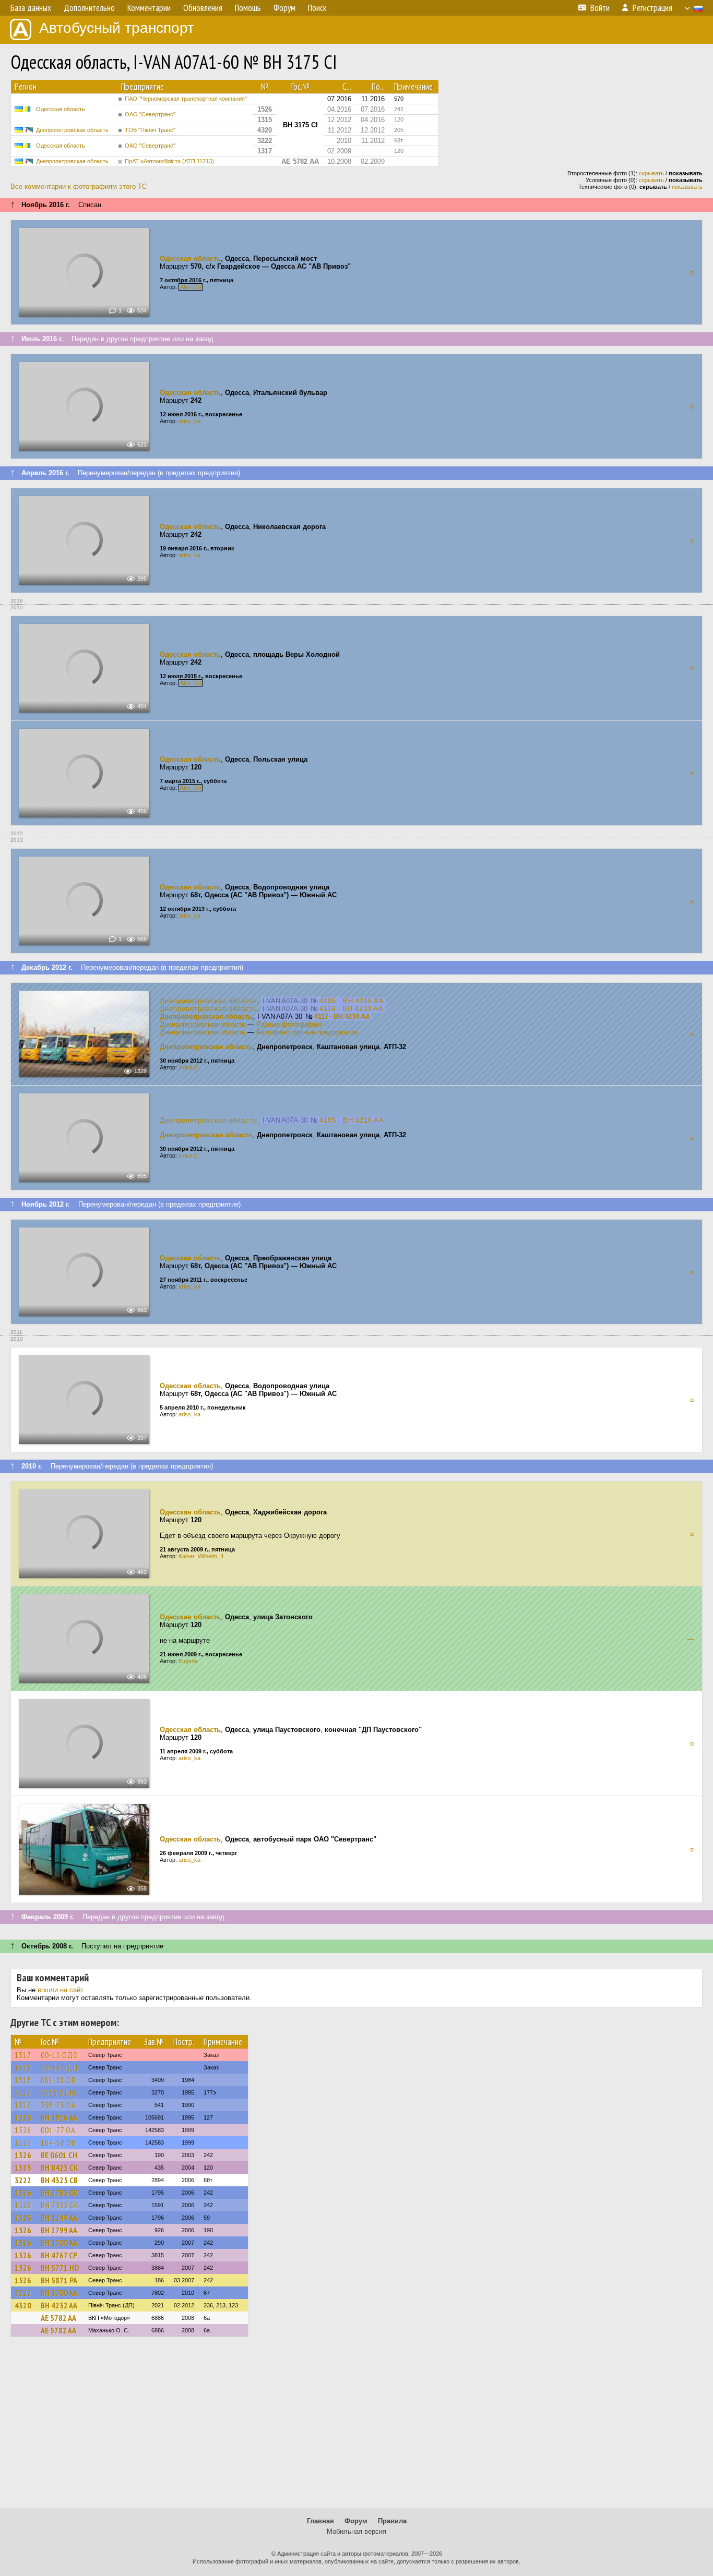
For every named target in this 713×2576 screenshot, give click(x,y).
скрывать (651, 173)
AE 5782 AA (58, 2318)
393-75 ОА (58, 2105)
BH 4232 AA (59, 2305)
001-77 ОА (58, 2130)
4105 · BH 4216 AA (352, 1001)
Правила (392, 2521)
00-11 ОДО (60, 2055)
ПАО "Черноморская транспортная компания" (186, 99)
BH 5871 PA (59, 2280)
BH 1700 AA (59, 2243)
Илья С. (189, 1067)
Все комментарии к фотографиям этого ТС (79, 186)
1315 (23, 2067)
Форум (356, 2521)
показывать (687, 187)
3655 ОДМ (58, 2092)
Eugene (188, 1661)
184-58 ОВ (58, 2142)
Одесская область (61, 109)
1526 (23, 2130)
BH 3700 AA (59, 2293)
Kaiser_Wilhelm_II (201, 1556)
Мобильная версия (356, 2531)
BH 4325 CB (59, 2180)
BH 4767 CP (59, 2255)
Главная (320, 2521)
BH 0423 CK (60, 2168)
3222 (23, 2092)
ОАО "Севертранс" (150, 114)
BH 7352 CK (60, 2205)
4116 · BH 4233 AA (352, 1009)
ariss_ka (189, 421)
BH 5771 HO (60, 2268)
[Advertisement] (356, 2427)
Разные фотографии (289, 1024)
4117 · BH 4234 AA (342, 1016)
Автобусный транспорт (117, 28)
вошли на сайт (60, 1990)
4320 (23, 2305)
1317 (23, 2055)
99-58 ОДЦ (60, 2067)
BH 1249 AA (59, 2218)
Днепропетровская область (72, 130)
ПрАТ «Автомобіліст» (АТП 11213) (169, 161)
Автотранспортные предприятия (307, 1032)
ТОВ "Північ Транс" (150, 130)
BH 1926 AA (59, 2117)
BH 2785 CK (60, 2193)
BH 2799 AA (59, 2230)
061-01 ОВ (58, 2080)
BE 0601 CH (59, 2155)
